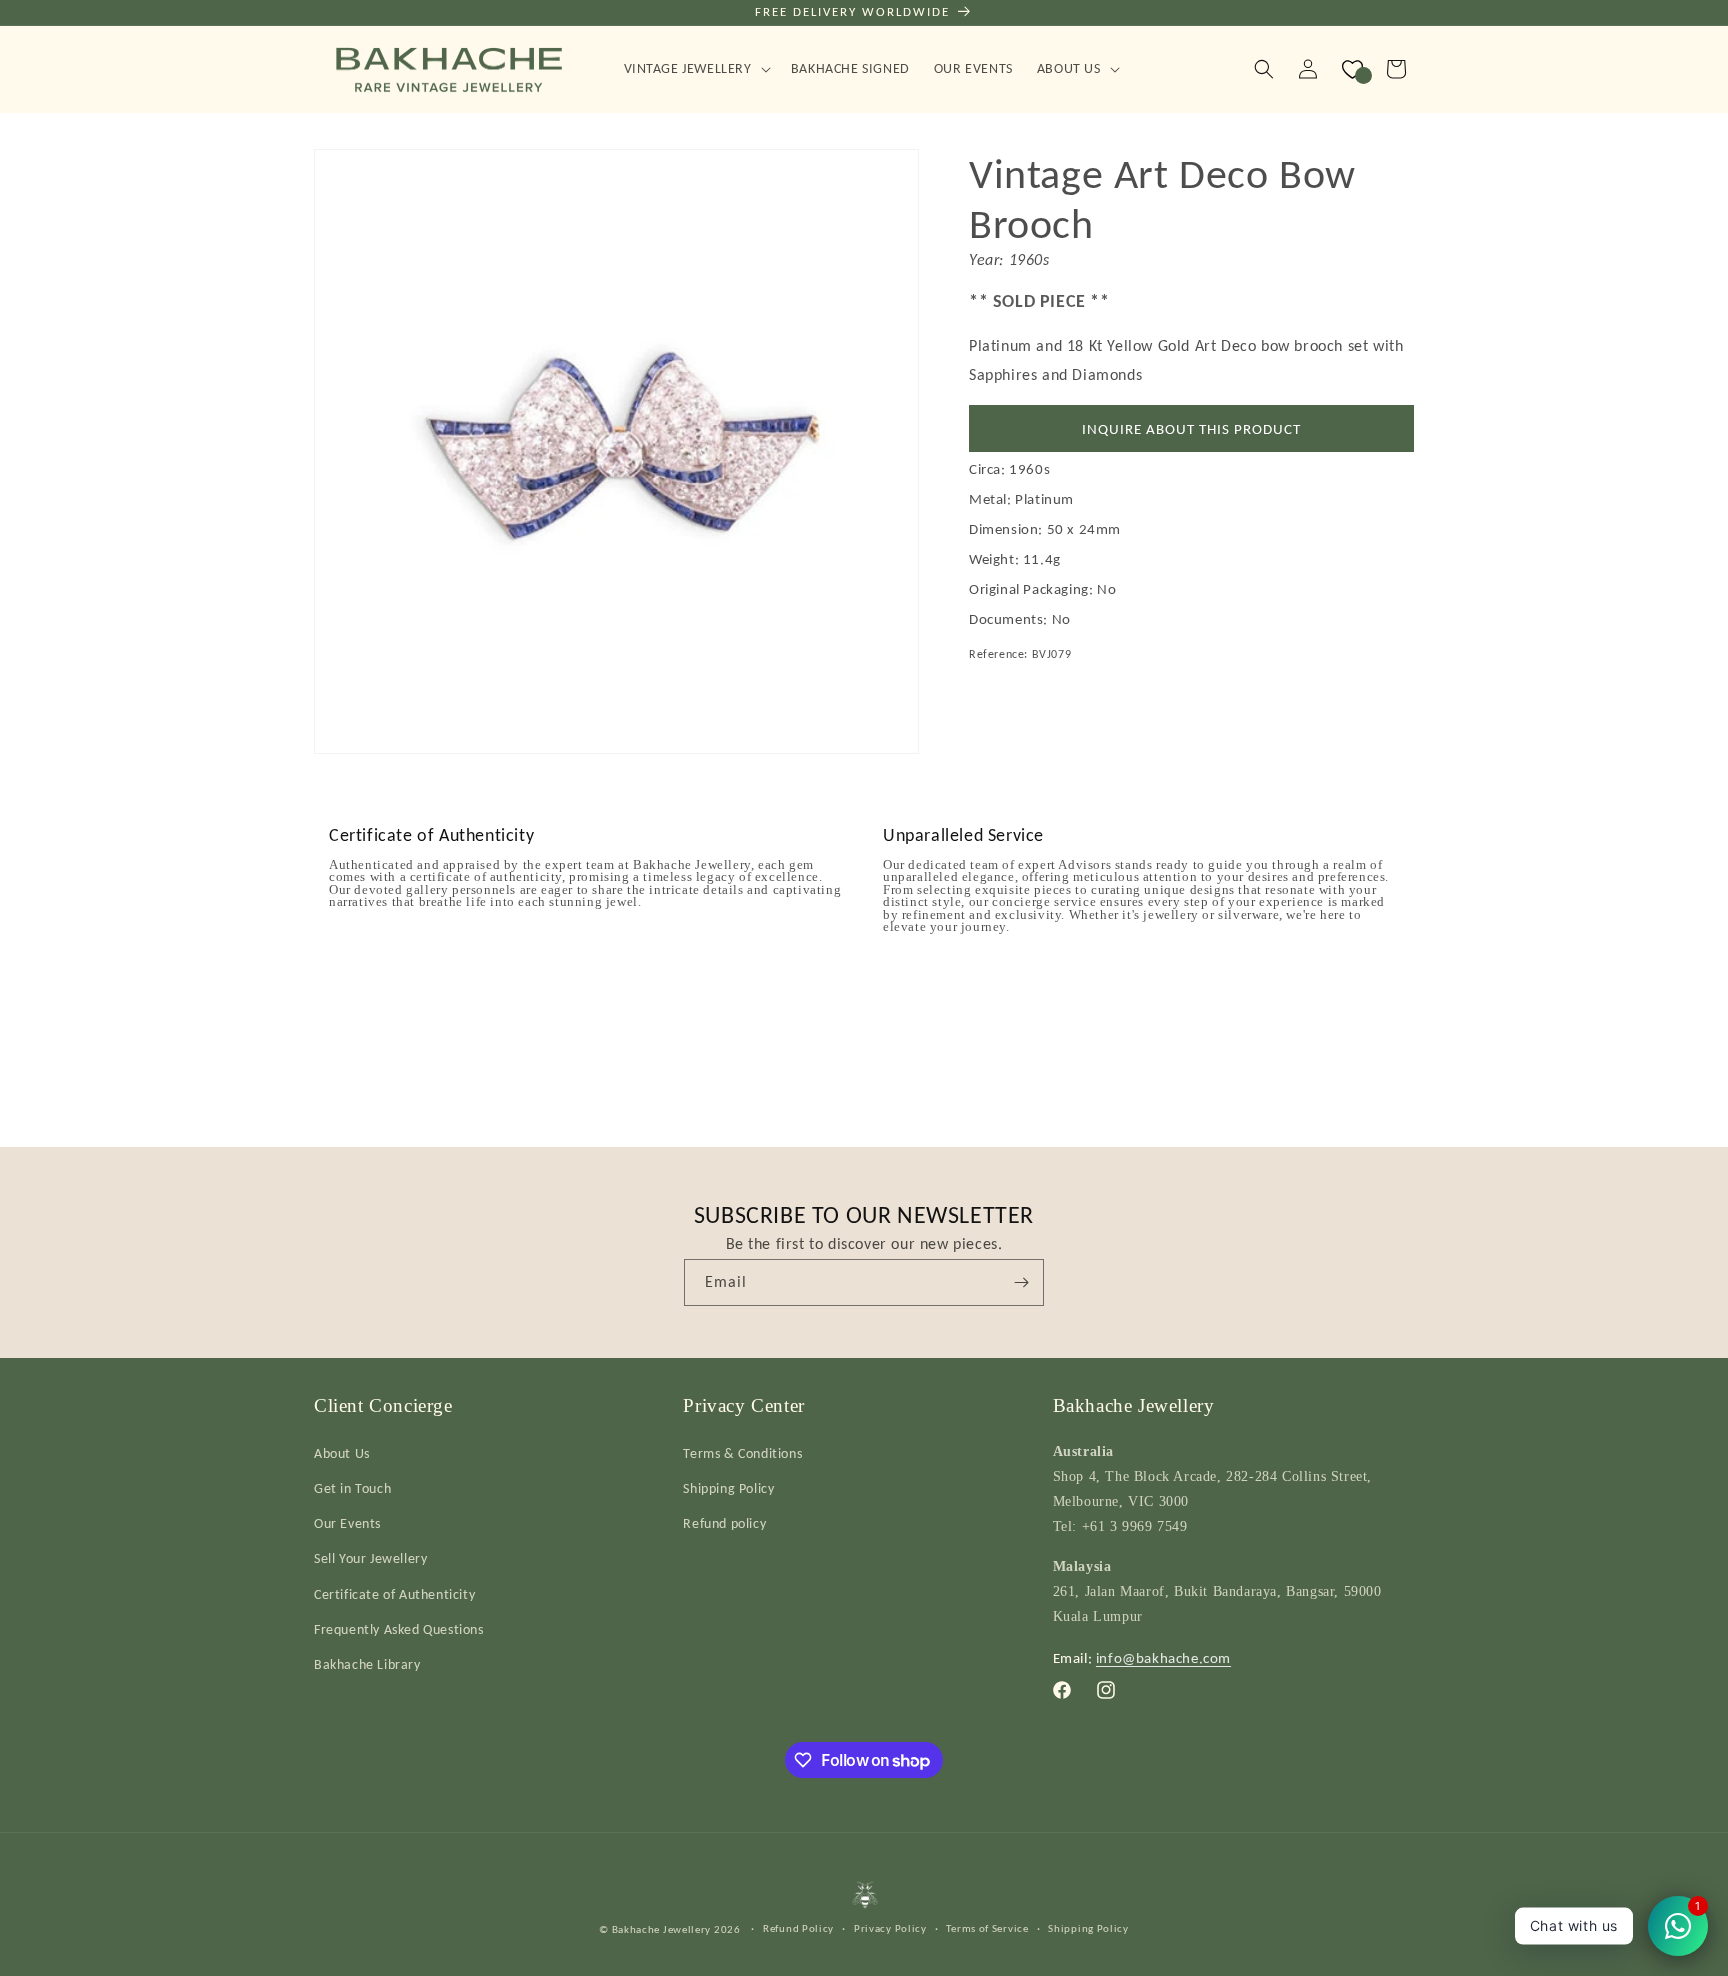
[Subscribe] (1021, 1282)
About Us (342, 1452)
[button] (695, 69)
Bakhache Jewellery (662, 1929)
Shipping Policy (728, 1487)
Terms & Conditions (742, 1452)
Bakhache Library (367, 1663)
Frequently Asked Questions (399, 1628)
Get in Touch (352, 1487)
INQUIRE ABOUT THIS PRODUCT (1191, 428)
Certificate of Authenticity (394, 1593)
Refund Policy (798, 1928)
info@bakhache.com (1163, 1657)
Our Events (347, 1522)
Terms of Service (987, 1928)
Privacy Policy (890, 1928)
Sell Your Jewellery (370, 1557)
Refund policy (724, 1522)
